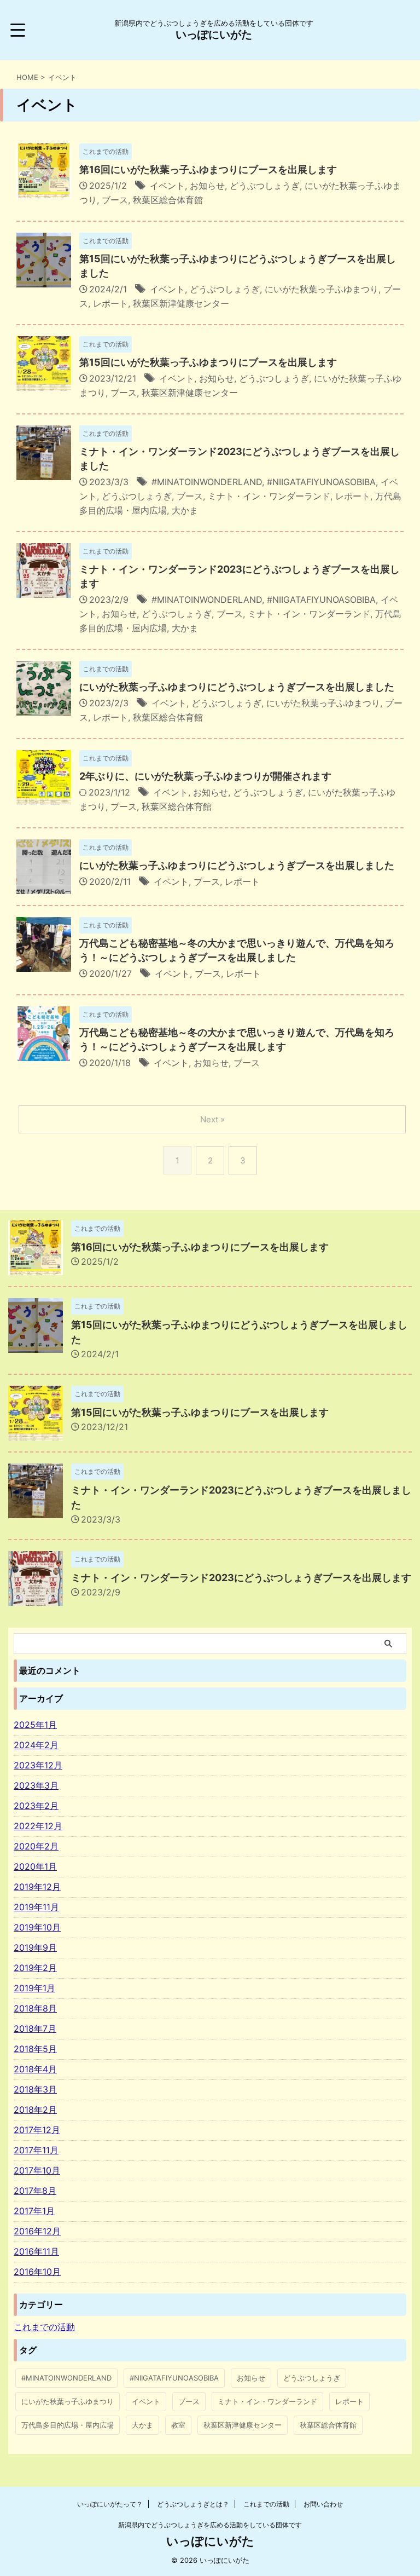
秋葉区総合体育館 (168, 200)
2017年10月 (37, 2170)
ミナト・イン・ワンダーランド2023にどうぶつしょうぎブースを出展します (241, 1578)
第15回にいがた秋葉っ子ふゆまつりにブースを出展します (208, 362)
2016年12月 (37, 2231)
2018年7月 (35, 2028)
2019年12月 (37, 1887)
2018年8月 (35, 2008)
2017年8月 (35, 2191)
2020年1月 (35, 1866)
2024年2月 (36, 1745)
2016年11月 (36, 2251)
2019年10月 (37, 1927)
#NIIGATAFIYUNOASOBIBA (321, 482)
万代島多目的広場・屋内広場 (68, 2425)
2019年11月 (36, 1907)
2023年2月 (36, 1806)
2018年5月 (35, 2049)
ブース (115, 200)
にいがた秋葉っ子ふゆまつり (322, 289)
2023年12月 (38, 1765)
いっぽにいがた (214, 34)
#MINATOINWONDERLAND (207, 482)
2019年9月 (35, 1947)
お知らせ (207, 186)
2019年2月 (35, 1968)
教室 (178, 2425)
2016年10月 (37, 2272)
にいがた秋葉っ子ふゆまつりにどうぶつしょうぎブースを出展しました (237, 687)
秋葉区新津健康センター (181, 303)
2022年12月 (38, 1826)
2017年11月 (36, 2150)
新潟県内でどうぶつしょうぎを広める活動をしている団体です (210, 2525)
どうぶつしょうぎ (265, 186)
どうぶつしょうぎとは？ (193, 2504)
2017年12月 (37, 2130)
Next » (212, 1119)
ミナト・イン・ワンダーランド (269, 496)
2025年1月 (35, 1725)
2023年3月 (36, 1785)
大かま (185, 510)
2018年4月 (35, 2069)
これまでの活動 (266, 2504)
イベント (167, 186)
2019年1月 (34, 1988)
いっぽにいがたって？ (110, 2504)
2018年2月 (35, 2110)
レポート (110, 303)
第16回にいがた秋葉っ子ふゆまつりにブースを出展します (208, 169)
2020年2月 (36, 1846)
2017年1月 (34, 2211)
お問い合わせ (323, 2504)
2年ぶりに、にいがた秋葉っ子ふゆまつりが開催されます (205, 776)
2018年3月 (35, 2089)
